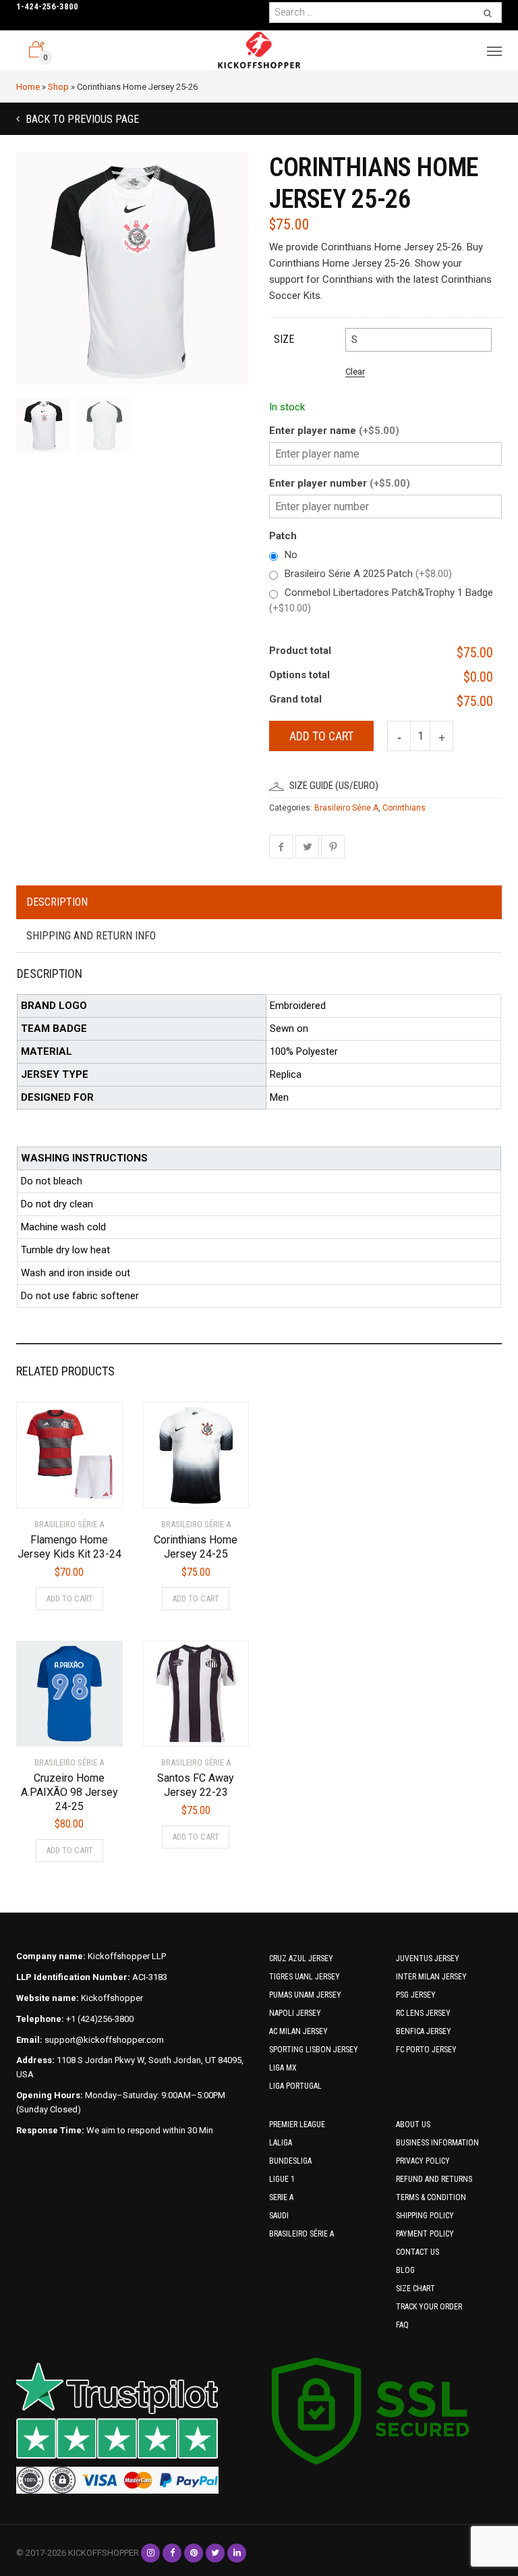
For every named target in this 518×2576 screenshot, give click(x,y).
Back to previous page (81, 119)
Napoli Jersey (295, 2013)
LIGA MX (283, 2068)
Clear (355, 372)
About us (413, 2125)
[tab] (259, 903)
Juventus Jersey (428, 1958)
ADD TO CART (69, 1598)
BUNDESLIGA (290, 2161)
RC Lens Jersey (423, 2013)
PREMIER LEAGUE (297, 2125)
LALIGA (281, 2143)
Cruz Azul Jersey (301, 1958)
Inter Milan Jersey (431, 1977)
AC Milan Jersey (298, 2031)
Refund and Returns (434, 2179)
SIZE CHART (415, 2289)
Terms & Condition (431, 2197)
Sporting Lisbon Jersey (314, 2050)
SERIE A (281, 2197)
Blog (405, 2270)
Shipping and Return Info (91, 936)
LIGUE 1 (282, 2179)
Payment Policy (425, 2234)
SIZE (284, 339)
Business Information (437, 2143)
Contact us (418, 2252)
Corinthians (404, 808)
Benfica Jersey (424, 2031)
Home (28, 87)
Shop (58, 87)
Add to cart (321, 736)
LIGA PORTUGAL (295, 2086)
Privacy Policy (423, 2161)
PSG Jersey (416, 1995)
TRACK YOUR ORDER (429, 2307)
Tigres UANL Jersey (305, 1977)
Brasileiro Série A (346, 808)
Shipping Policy (425, 2216)
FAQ (402, 2325)
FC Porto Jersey (426, 2050)
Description (57, 902)
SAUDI (279, 2216)
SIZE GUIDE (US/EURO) (334, 786)
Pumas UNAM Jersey (305, 1995)
